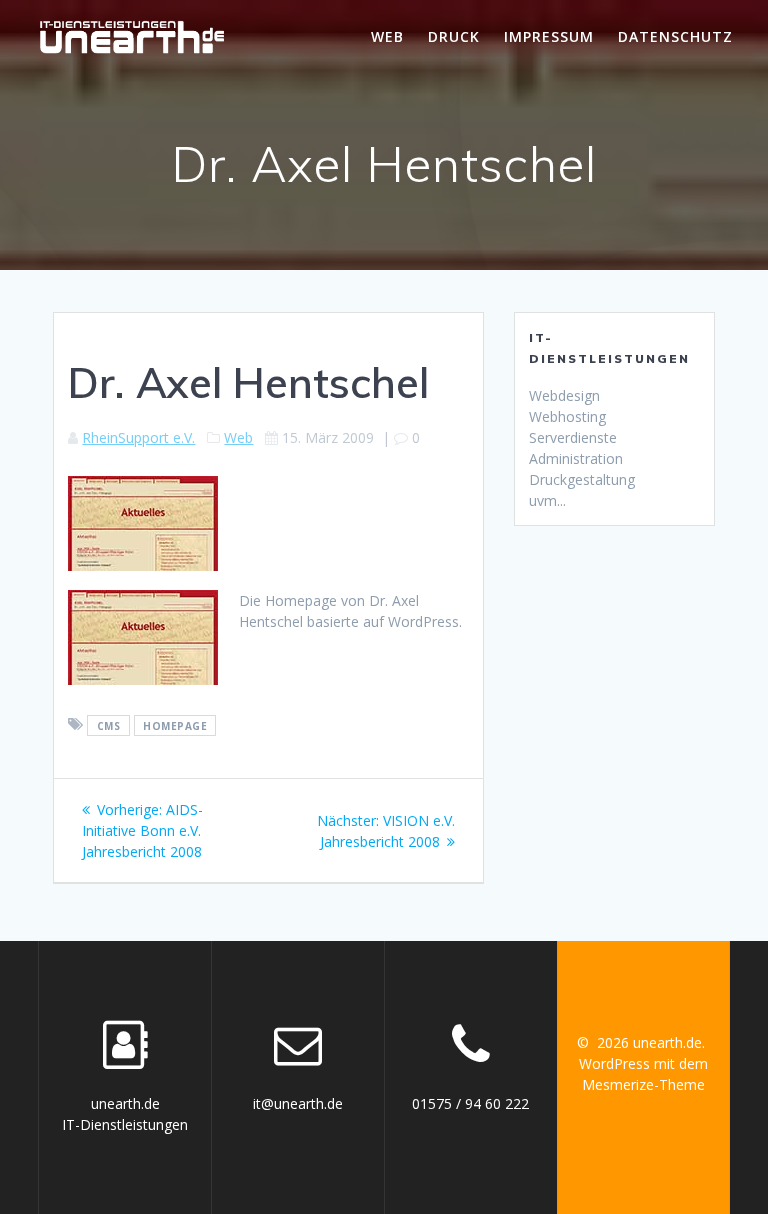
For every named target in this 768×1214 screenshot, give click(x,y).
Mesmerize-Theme (643, 1084)
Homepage (175, 725)
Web (387, 36)
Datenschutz (675, 36)
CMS (109, 725)
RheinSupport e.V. (138, 437)
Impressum (549, 36)
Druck (454, 36)
